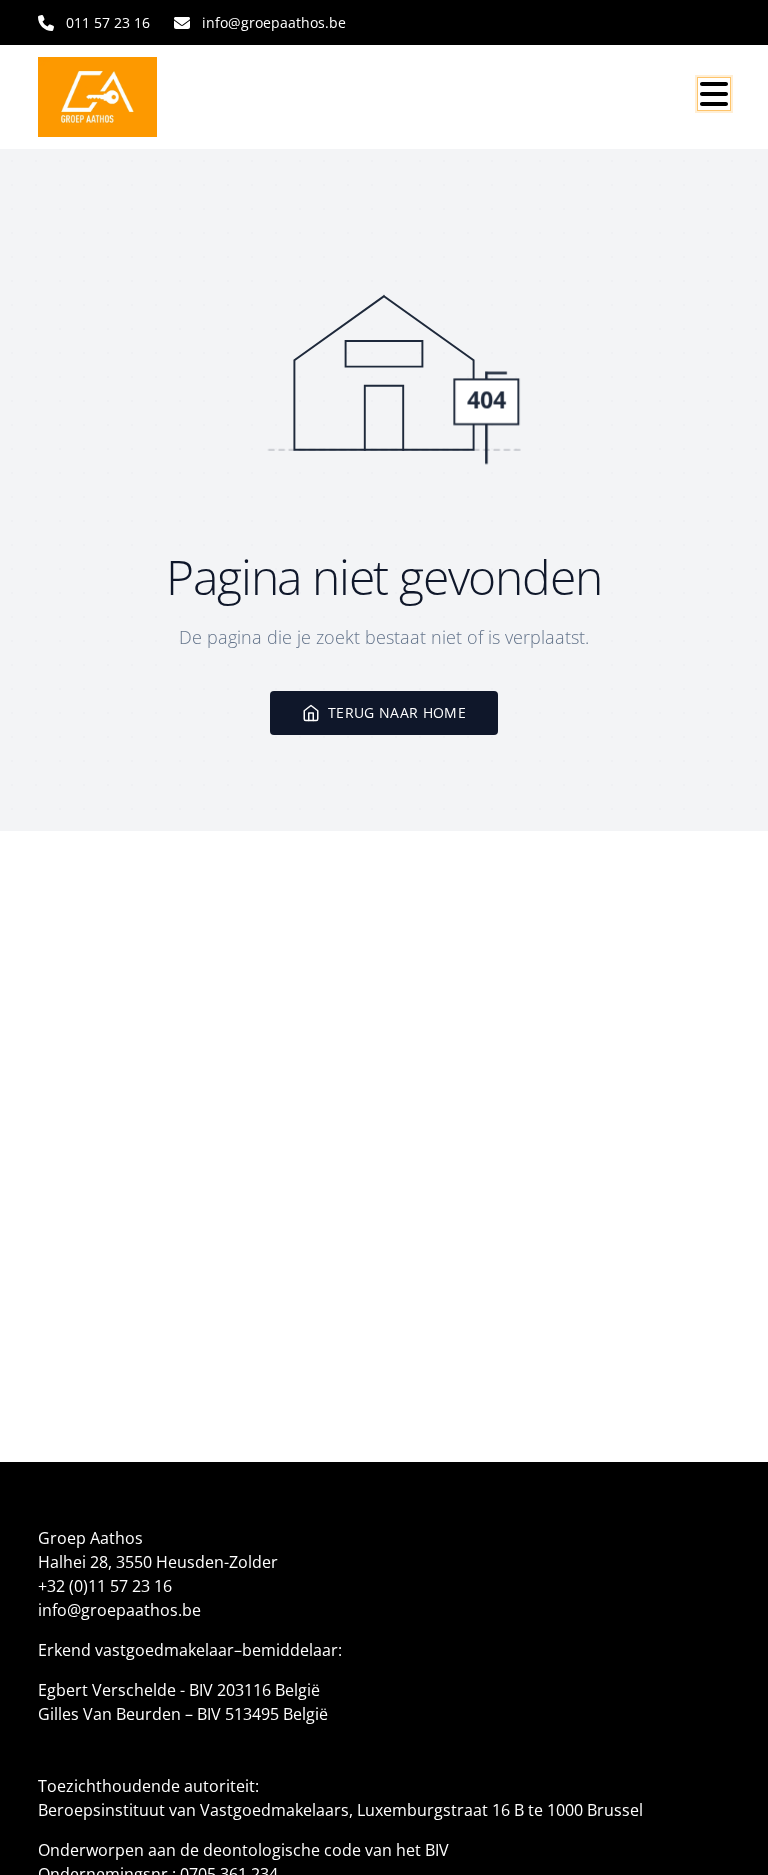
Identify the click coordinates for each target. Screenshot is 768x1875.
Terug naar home (397, 712)
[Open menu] (714, 94)
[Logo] (134, 97)
